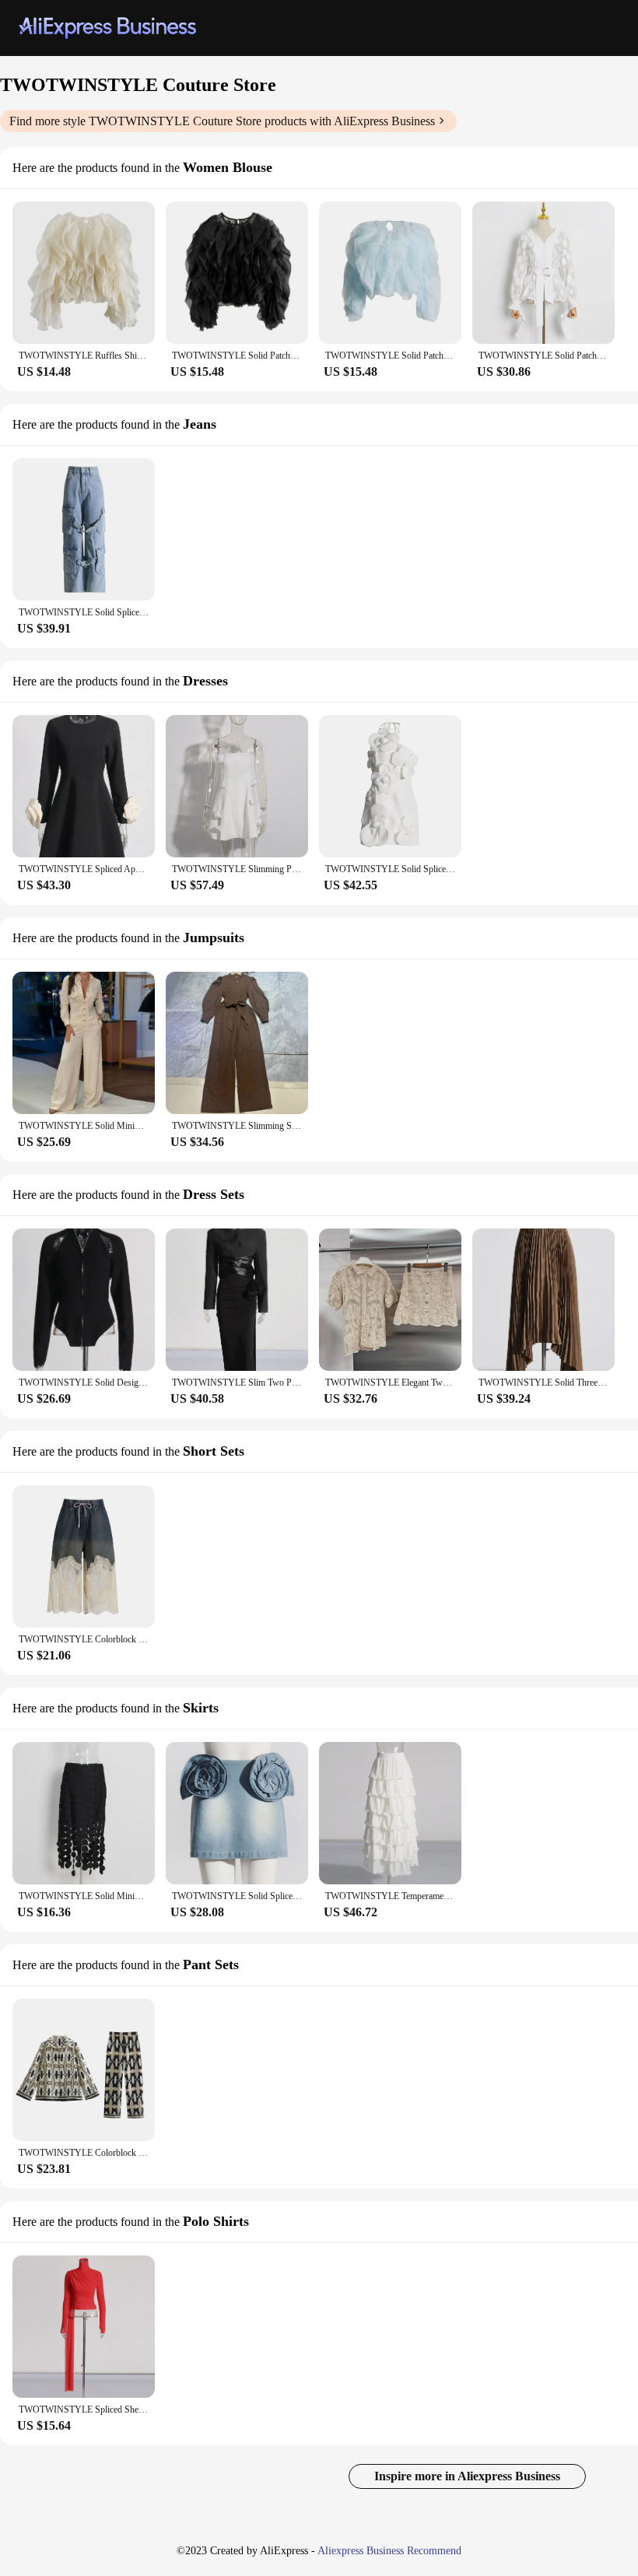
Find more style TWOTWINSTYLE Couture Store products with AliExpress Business (222, 121)
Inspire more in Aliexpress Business (467, 2476)
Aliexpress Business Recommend (389, 2551)
